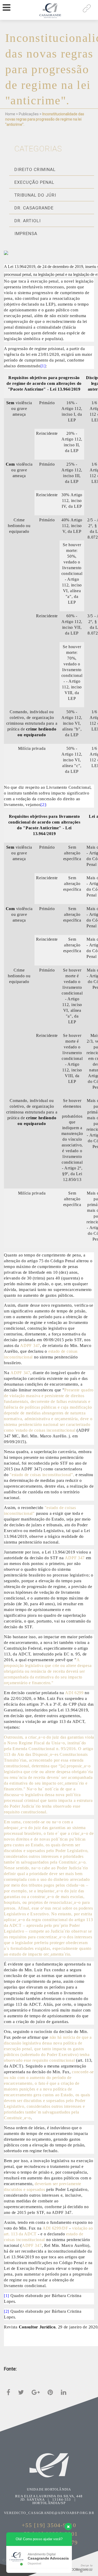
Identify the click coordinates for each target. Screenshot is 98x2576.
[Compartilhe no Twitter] (21, 2392)
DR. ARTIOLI (28, 221)
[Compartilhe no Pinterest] (50, 2392)
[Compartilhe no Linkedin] (64, 2392)
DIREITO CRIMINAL (35, 169)
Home (10, 114)
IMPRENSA (26, 233)
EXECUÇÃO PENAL (34, 182)
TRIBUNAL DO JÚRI (35, 195)
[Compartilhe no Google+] (36, 2392)
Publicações (29, 114)
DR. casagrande (34, 208)
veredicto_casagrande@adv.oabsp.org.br (49, 2513)
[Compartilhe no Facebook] (8, 2392)
